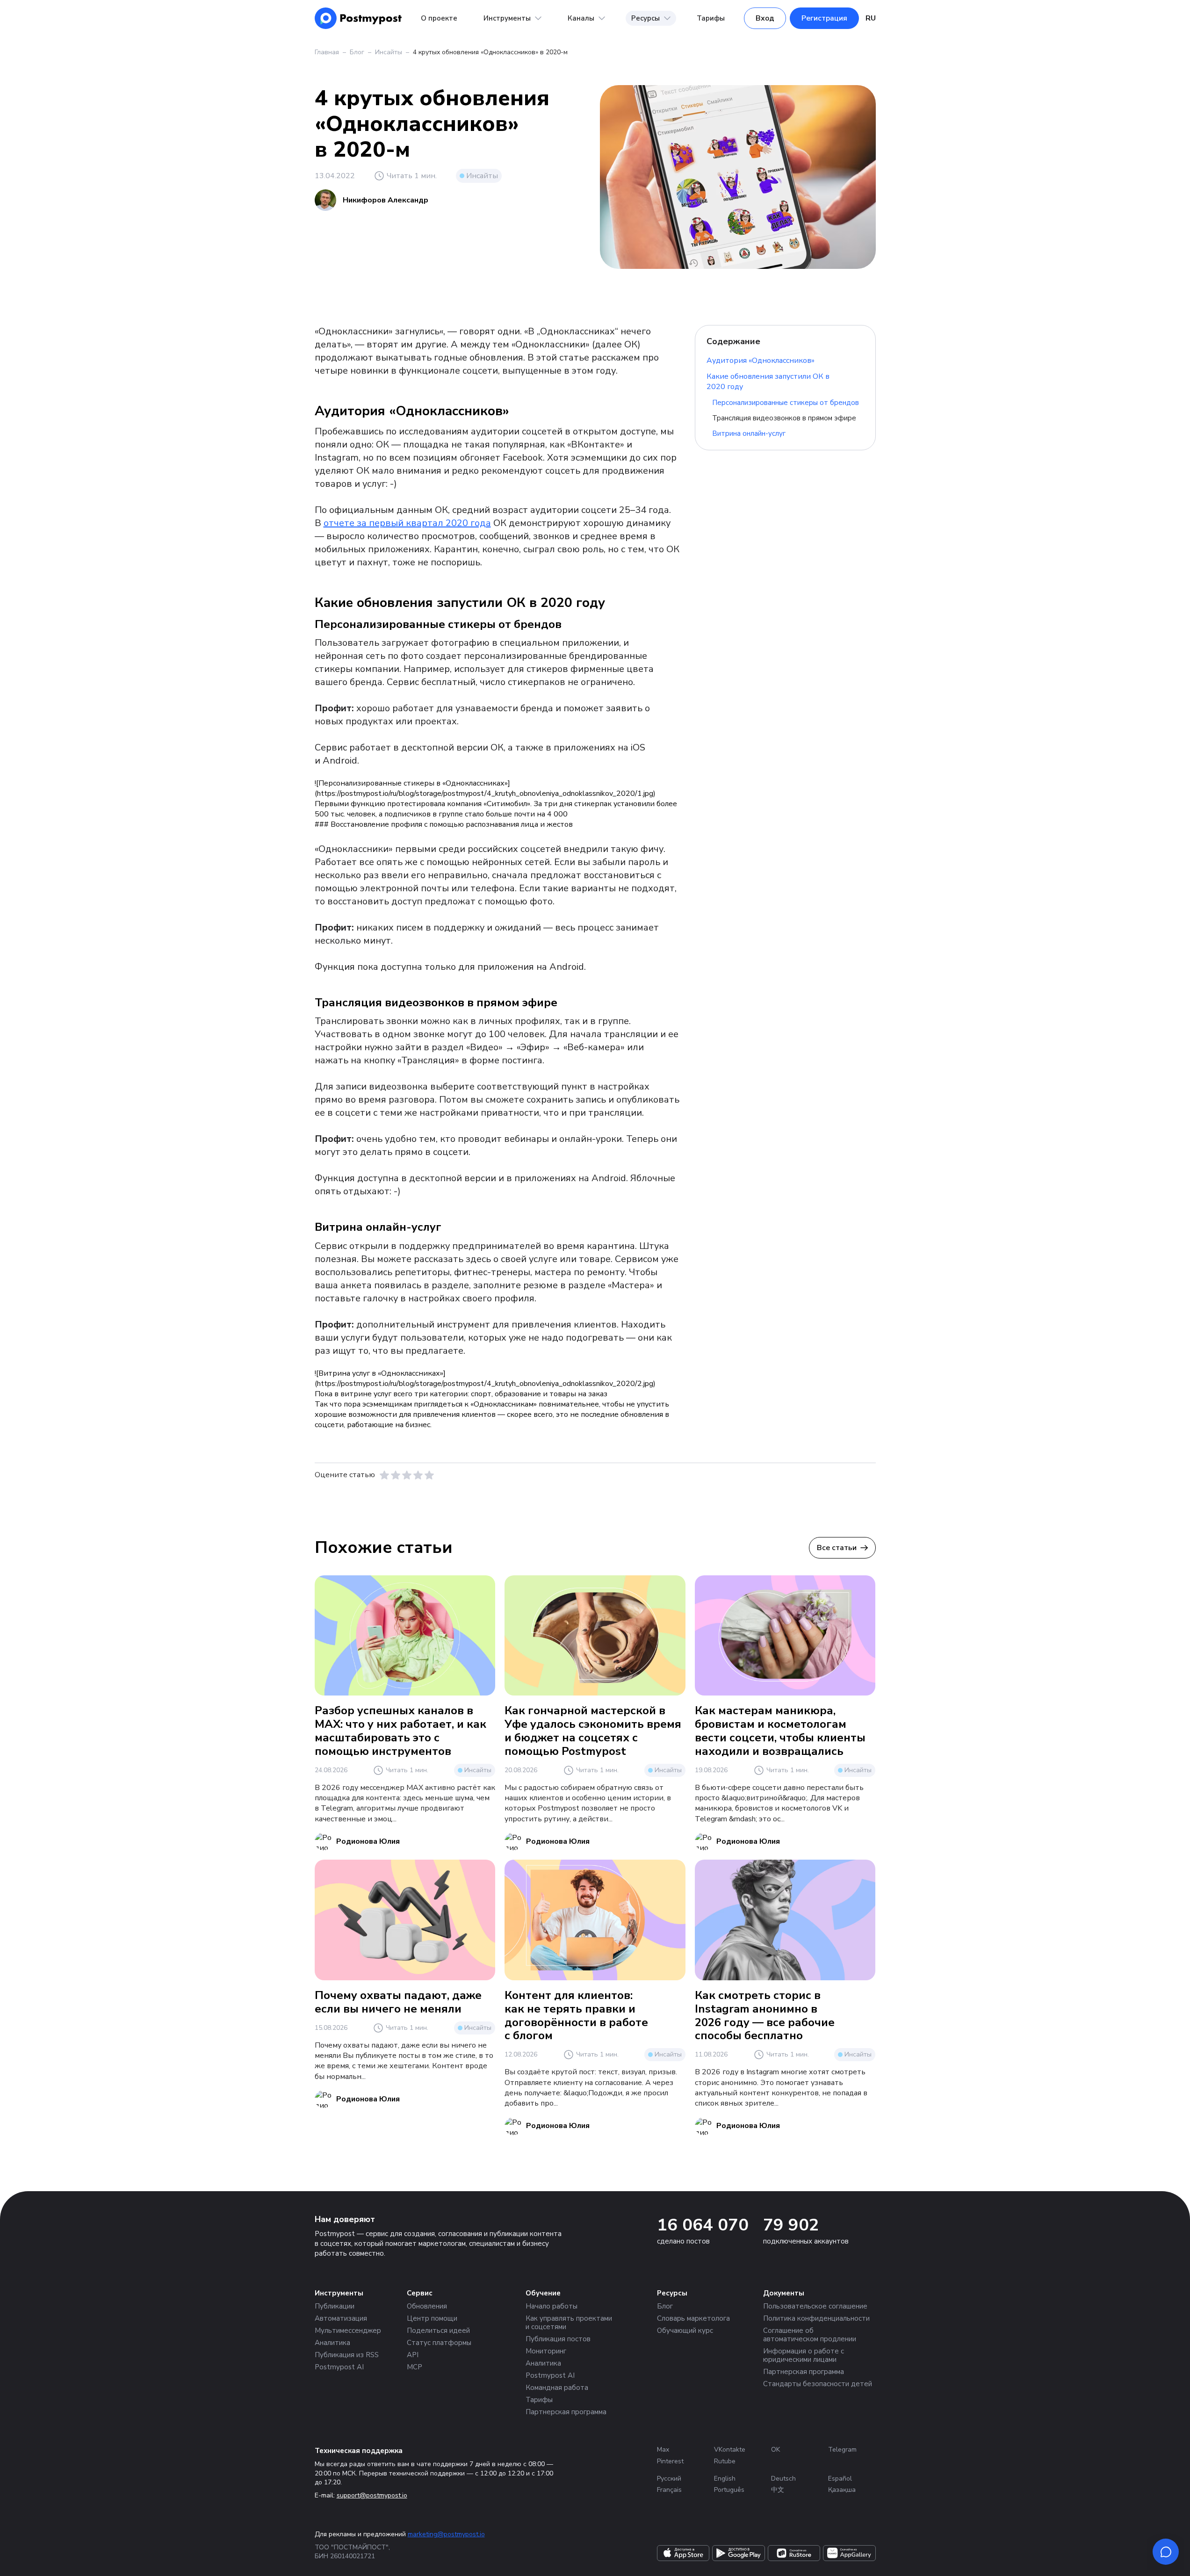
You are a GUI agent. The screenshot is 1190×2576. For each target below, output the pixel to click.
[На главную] (358, 18)
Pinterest (670, 2461)
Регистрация (824, 18)
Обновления (427, 2306)
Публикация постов (558, 2339)
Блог (357, 52)
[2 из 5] (396, 1475)
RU (871, 18)
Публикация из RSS (347, 2355)
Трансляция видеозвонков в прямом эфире (784, 418)
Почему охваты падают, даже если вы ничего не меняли (398, 2002)
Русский (669, 2479)
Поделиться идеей (438, 2331)
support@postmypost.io (372, 2495)
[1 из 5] (384, 1475)
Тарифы (711, 18)
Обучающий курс (685, 2331)
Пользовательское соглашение (815, 2306)
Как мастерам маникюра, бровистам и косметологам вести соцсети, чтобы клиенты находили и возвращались (780, 1731)
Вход (765, 18)
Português (729, 2490)
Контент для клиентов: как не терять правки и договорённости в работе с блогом (576, 2015)
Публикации (335, 2306)
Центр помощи (432, 2318)
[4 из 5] (418, 1475)
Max (663, 2450)
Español (840, 2479)
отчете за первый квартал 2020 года (407, 523)
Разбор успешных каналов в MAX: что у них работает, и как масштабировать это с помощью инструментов (400, 1731)
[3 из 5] (407, 1475)
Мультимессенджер (348, 2331)
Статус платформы (439, 2343)
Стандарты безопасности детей (818, 2384)
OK (775, 2450)
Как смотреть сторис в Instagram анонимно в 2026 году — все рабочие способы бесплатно (765, 2015)
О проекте (439, 18)
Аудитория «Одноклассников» (761, 361)
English (725, 2479)
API (413, 2355)
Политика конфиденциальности (816, 2318)
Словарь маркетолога (693, 2318)
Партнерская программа (566, 2412)
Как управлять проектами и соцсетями (569, 2323)
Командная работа (557, 2388)
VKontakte (730, 2450)
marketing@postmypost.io (446, 2534)
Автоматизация (341, 2318)
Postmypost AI (339, 2367)
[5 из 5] (429, 1475)
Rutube (725, 2461)
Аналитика (332, 2343)
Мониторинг (546, 2351)
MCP (415, 2367)
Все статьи (837, 1548)
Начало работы (552, 2306)
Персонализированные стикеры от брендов (786, 403)
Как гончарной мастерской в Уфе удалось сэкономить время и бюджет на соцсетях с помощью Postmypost (593, 1731)
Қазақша (842, 2490)
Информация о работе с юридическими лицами (804, 2355)
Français (669, 2490)
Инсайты (389, 52)
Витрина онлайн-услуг (749, 433)
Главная (327, 52)
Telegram (842, 2450)
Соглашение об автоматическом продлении (810, 2335)
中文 (778, 2490)
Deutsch (783, 2479)
